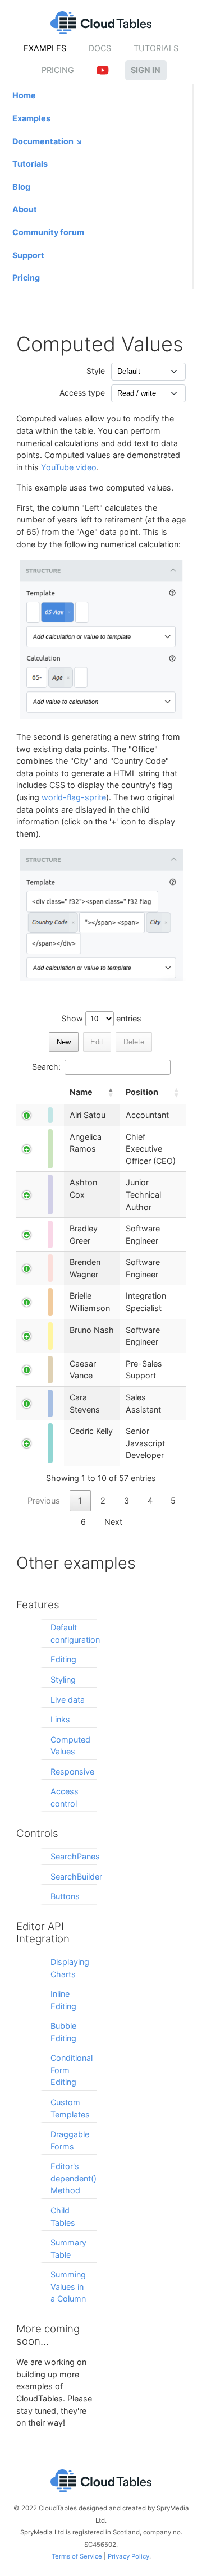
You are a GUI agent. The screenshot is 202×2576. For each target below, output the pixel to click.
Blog (21, 187)
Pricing (58, 70)
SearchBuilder (76, 1876)
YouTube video (69, 467)
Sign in (146, 70)
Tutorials (156, 48)
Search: (47, 1067)
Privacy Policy (128, 2556)
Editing (63, 1659)
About (25, 209)
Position (142, 1092)
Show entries (101, 1018)
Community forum (48, 232)
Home (24, 95)
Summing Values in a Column (68, 2286)
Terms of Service (77, 2556)
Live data (68, 1700)
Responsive (72, 1771)
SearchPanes (75, 1856)
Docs (100, 48)
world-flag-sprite (74, 797)
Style (96, 371)
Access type (82, 393)
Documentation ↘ (48, 141)
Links (60, 1719)
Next (113, 1522)
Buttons (65, 1896)
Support (28, 255)
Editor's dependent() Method (74, 2178)
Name (81, 1092)
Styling (63, 1679)
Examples (45, 48)
